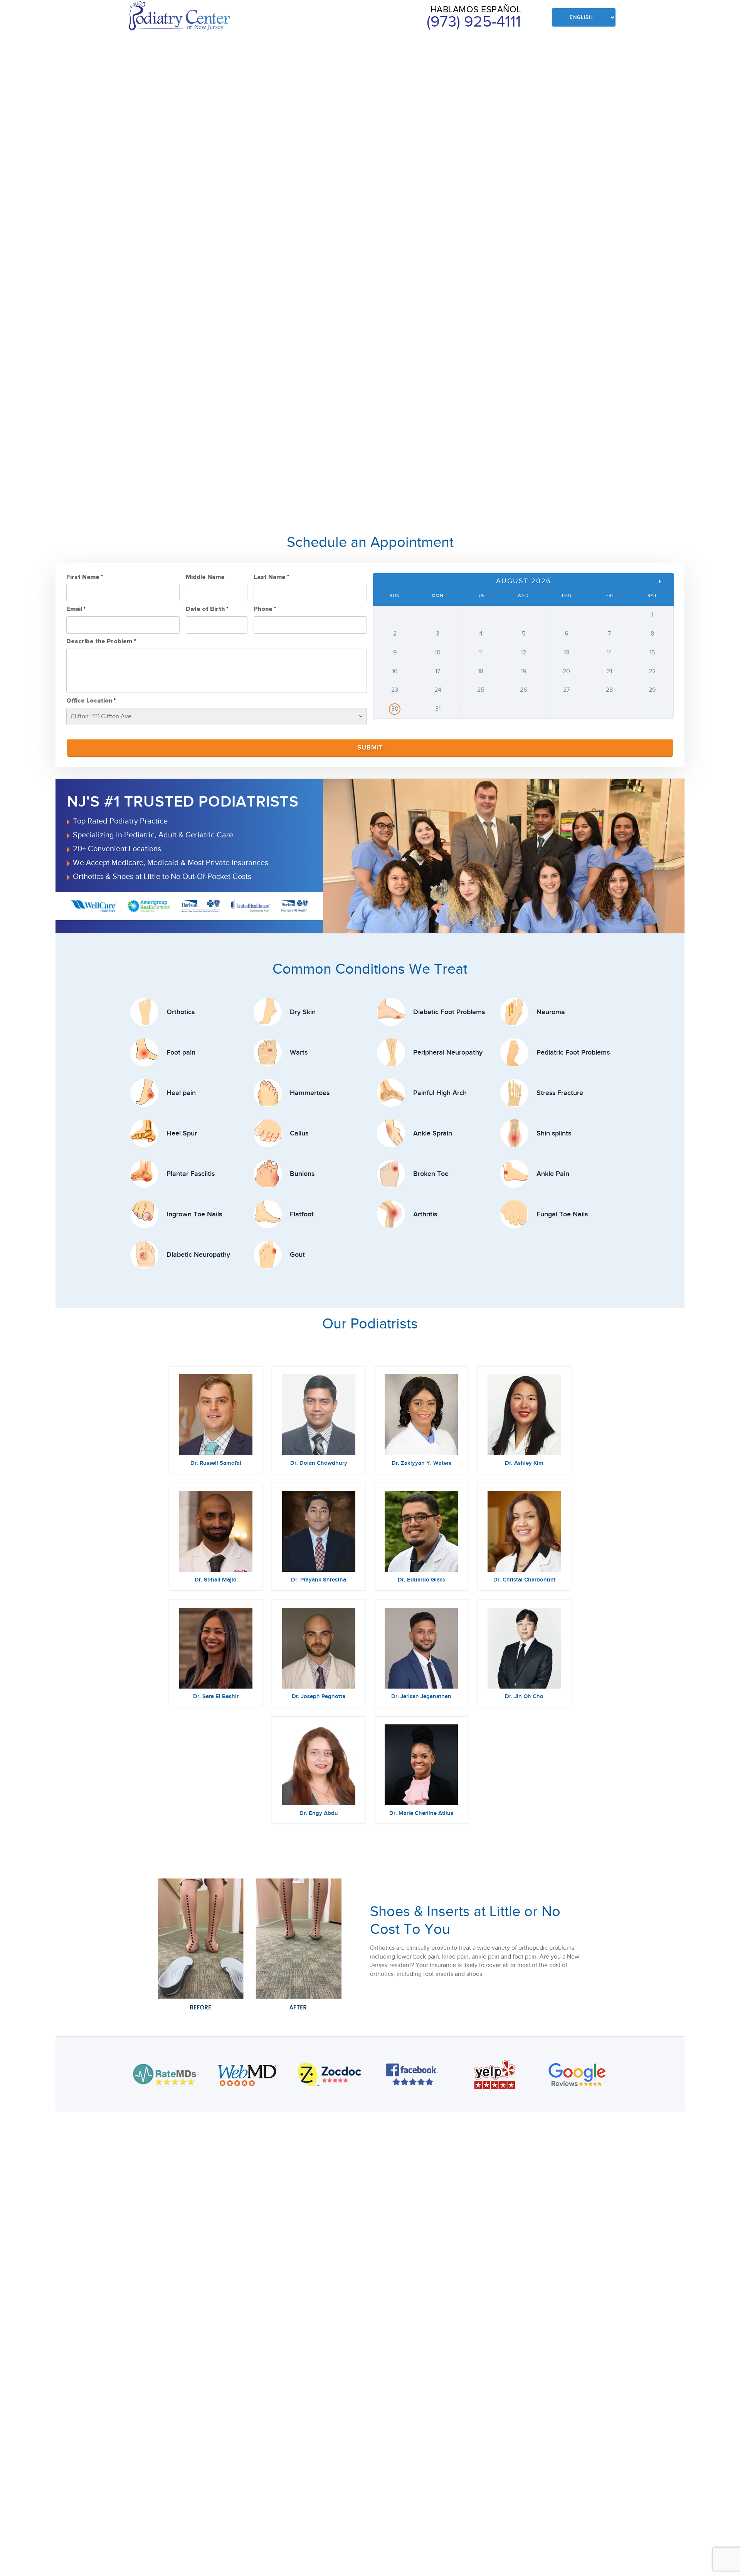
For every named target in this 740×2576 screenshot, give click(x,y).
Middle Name (205, 577)
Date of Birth (207, 609)
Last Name (271, 577)
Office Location (91, 701)
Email (76, 609)
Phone (265, 609)
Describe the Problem (101, 641)
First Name (85, 577)
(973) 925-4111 (474, 22)
